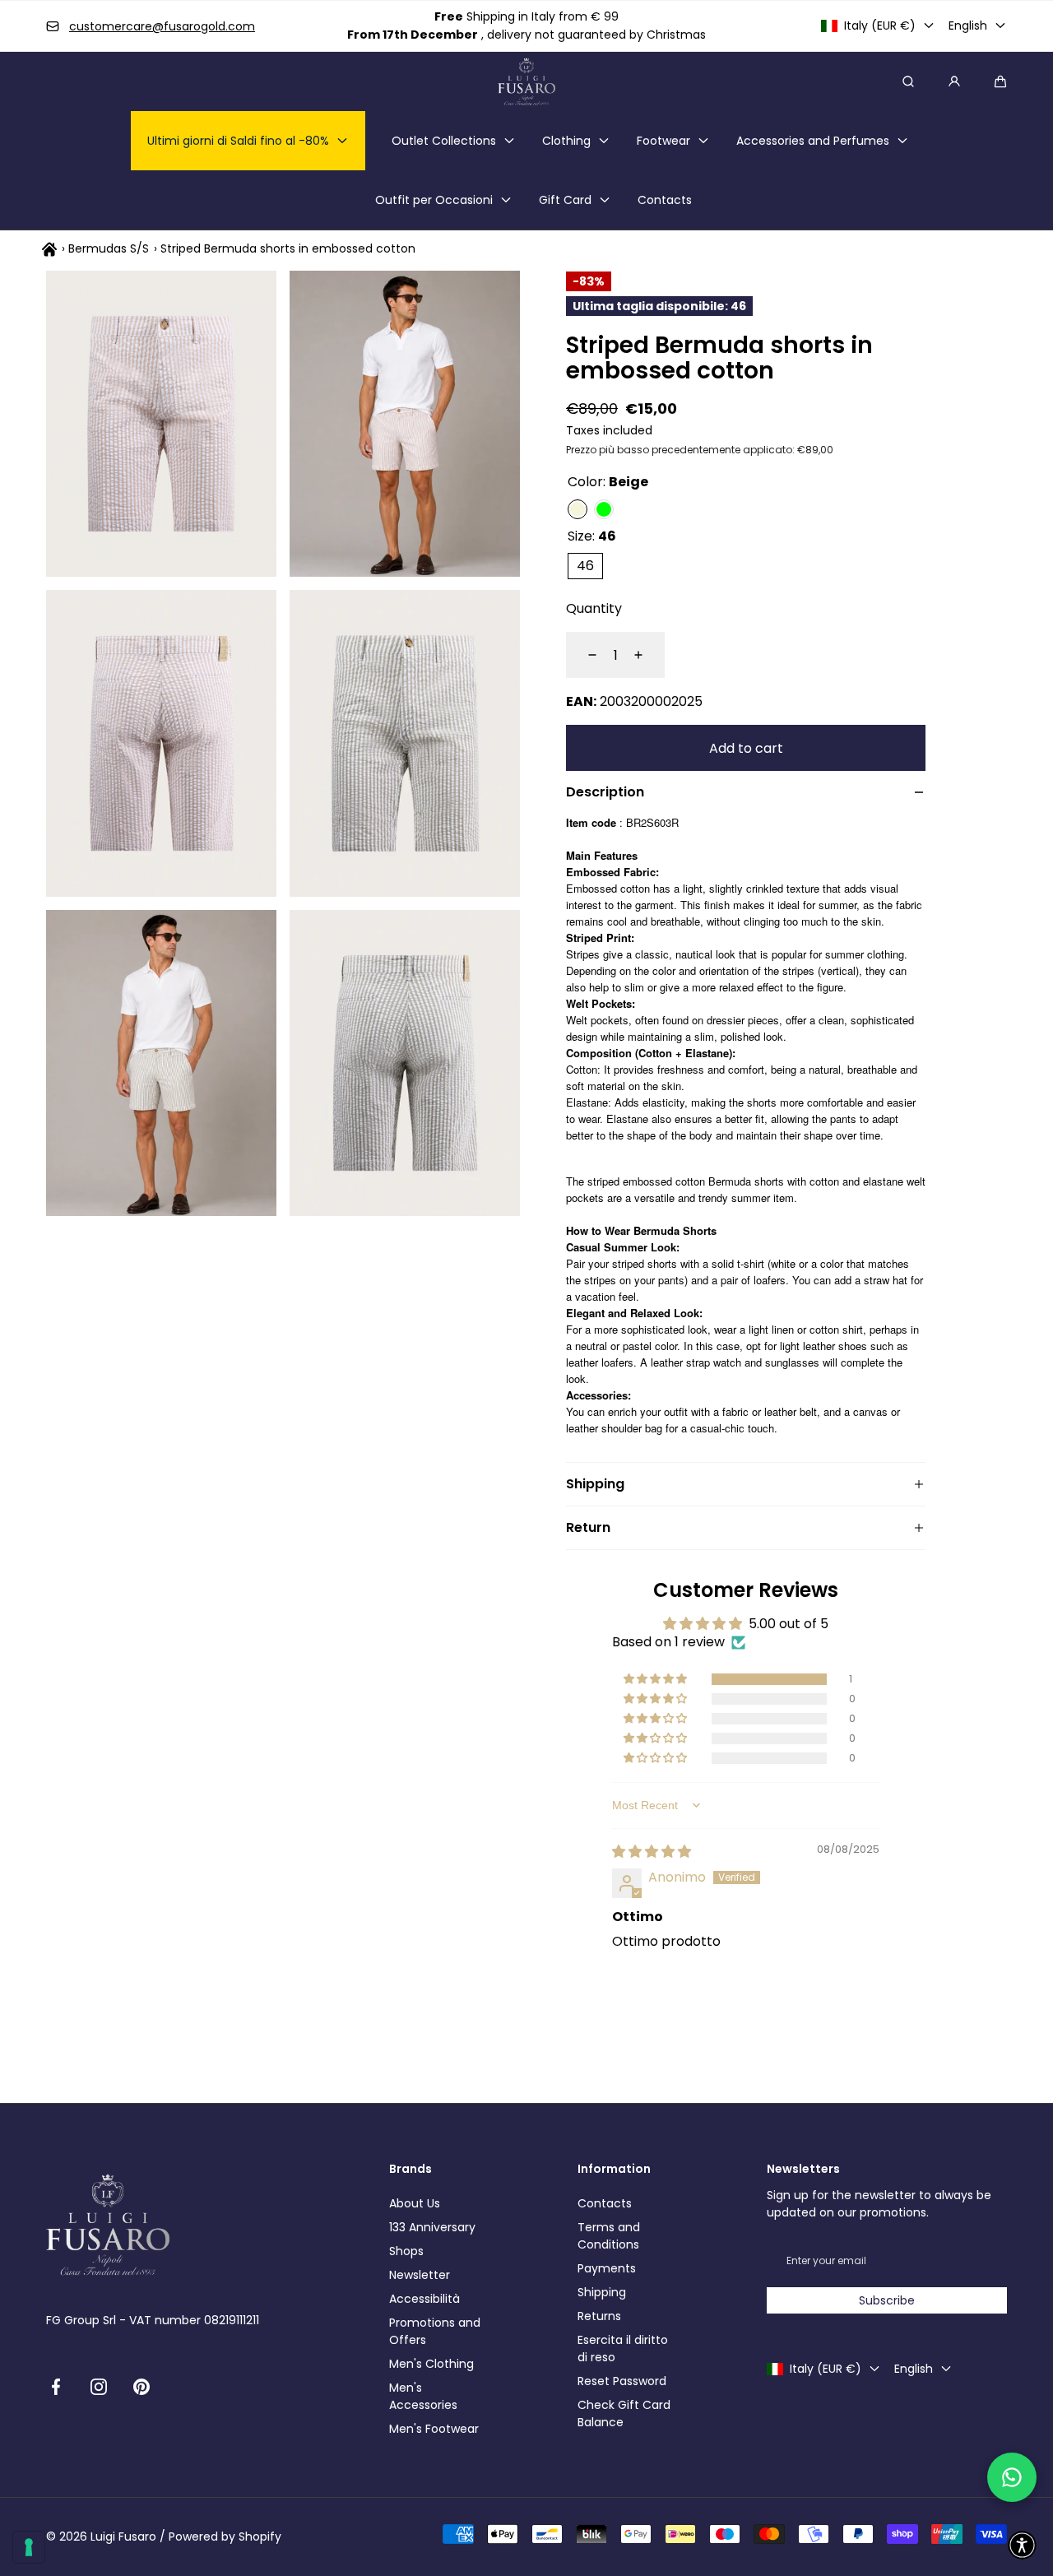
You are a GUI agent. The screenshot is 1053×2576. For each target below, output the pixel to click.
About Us (415, 2203)
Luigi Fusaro (123, 2537)
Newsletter (420, 2275)
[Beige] (578, 509)
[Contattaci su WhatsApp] (1012, 2477)
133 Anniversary (432, 2227)
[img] (652, 1852)
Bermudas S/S (109, 248)
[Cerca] (908, 81)
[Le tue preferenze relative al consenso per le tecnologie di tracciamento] (29, 2547)
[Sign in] (954, 81)
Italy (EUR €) (880, 26)
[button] (1000, 81)
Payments (607, 2268)
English (968, 26)
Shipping (602, 2292)
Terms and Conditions (609, 2236)
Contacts (605, 2203)
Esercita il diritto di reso (623, 2349)
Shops (406, 2251)
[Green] (604, 509)
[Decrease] (582, 655)
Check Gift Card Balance (624, 2414)
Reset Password (622, 2381)
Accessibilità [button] (424, 2299)
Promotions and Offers (435, 2331)
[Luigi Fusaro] (526, 81)
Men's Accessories (423, 2396)
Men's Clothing (431, 2364)
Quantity (594, 608)
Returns (599, 2316)
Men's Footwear (434, 2429)
